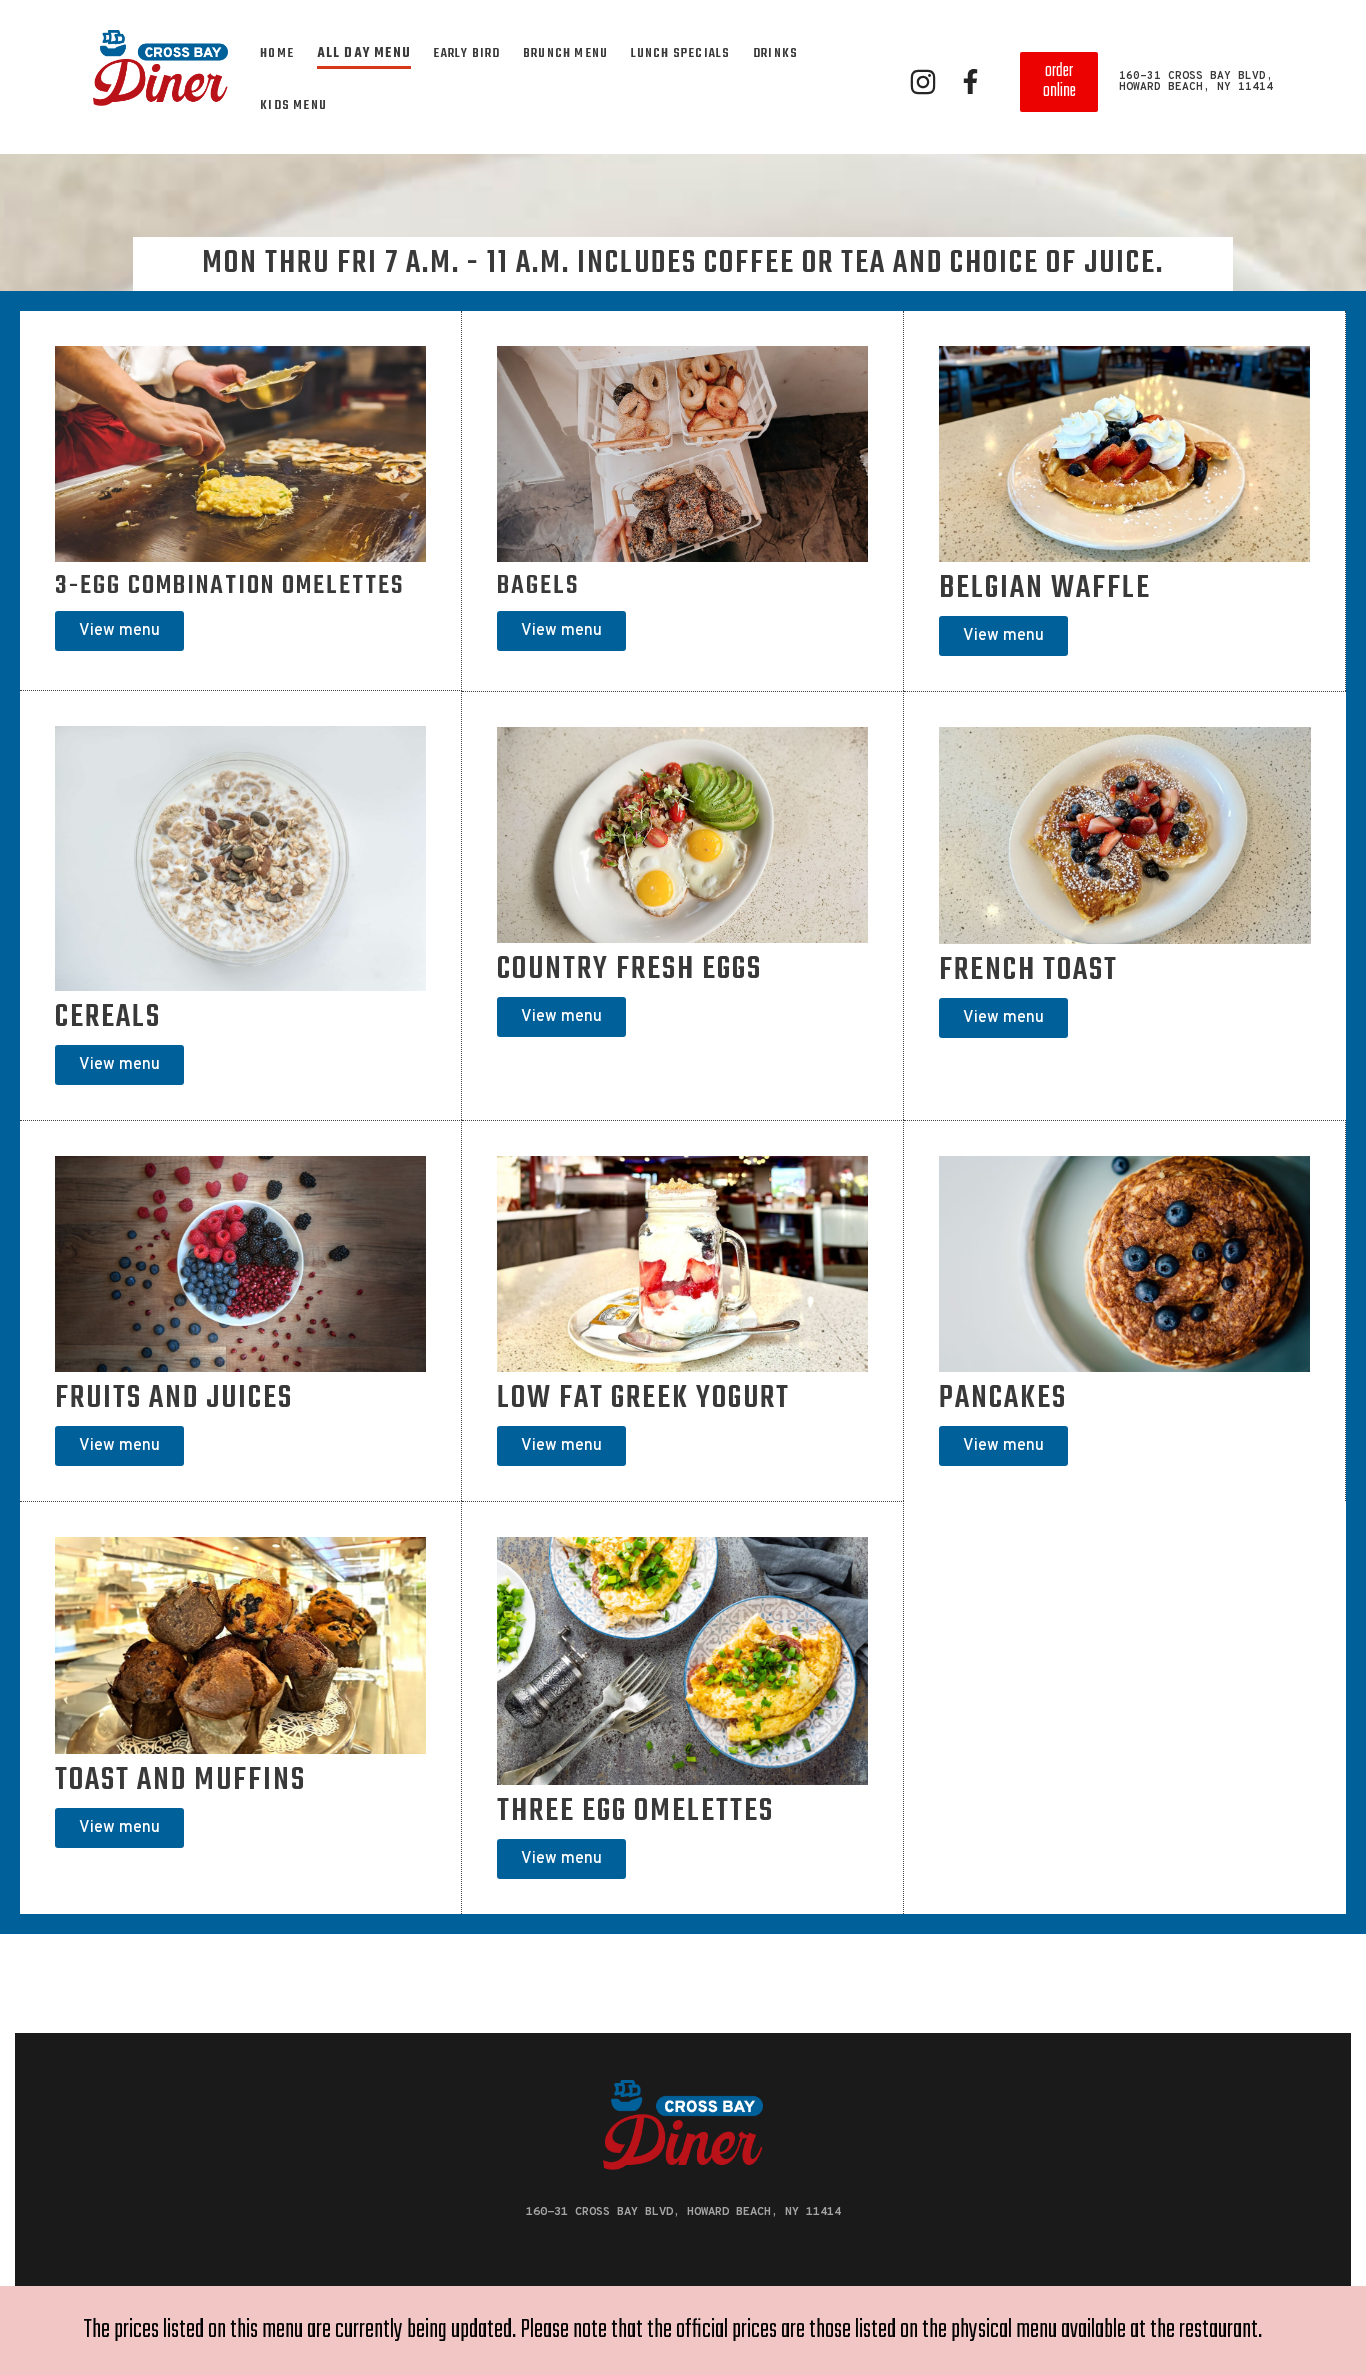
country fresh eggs (629, 970)
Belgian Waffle (1045, 589)
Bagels (538, 586)
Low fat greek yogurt (643, 1399)
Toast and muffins (180, 1781)
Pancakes (1003, 1399)
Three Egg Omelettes (635, 1812)
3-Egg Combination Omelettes (229, 586)
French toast (1028, 971)
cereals (108, 1018)
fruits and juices (174, 1399)
